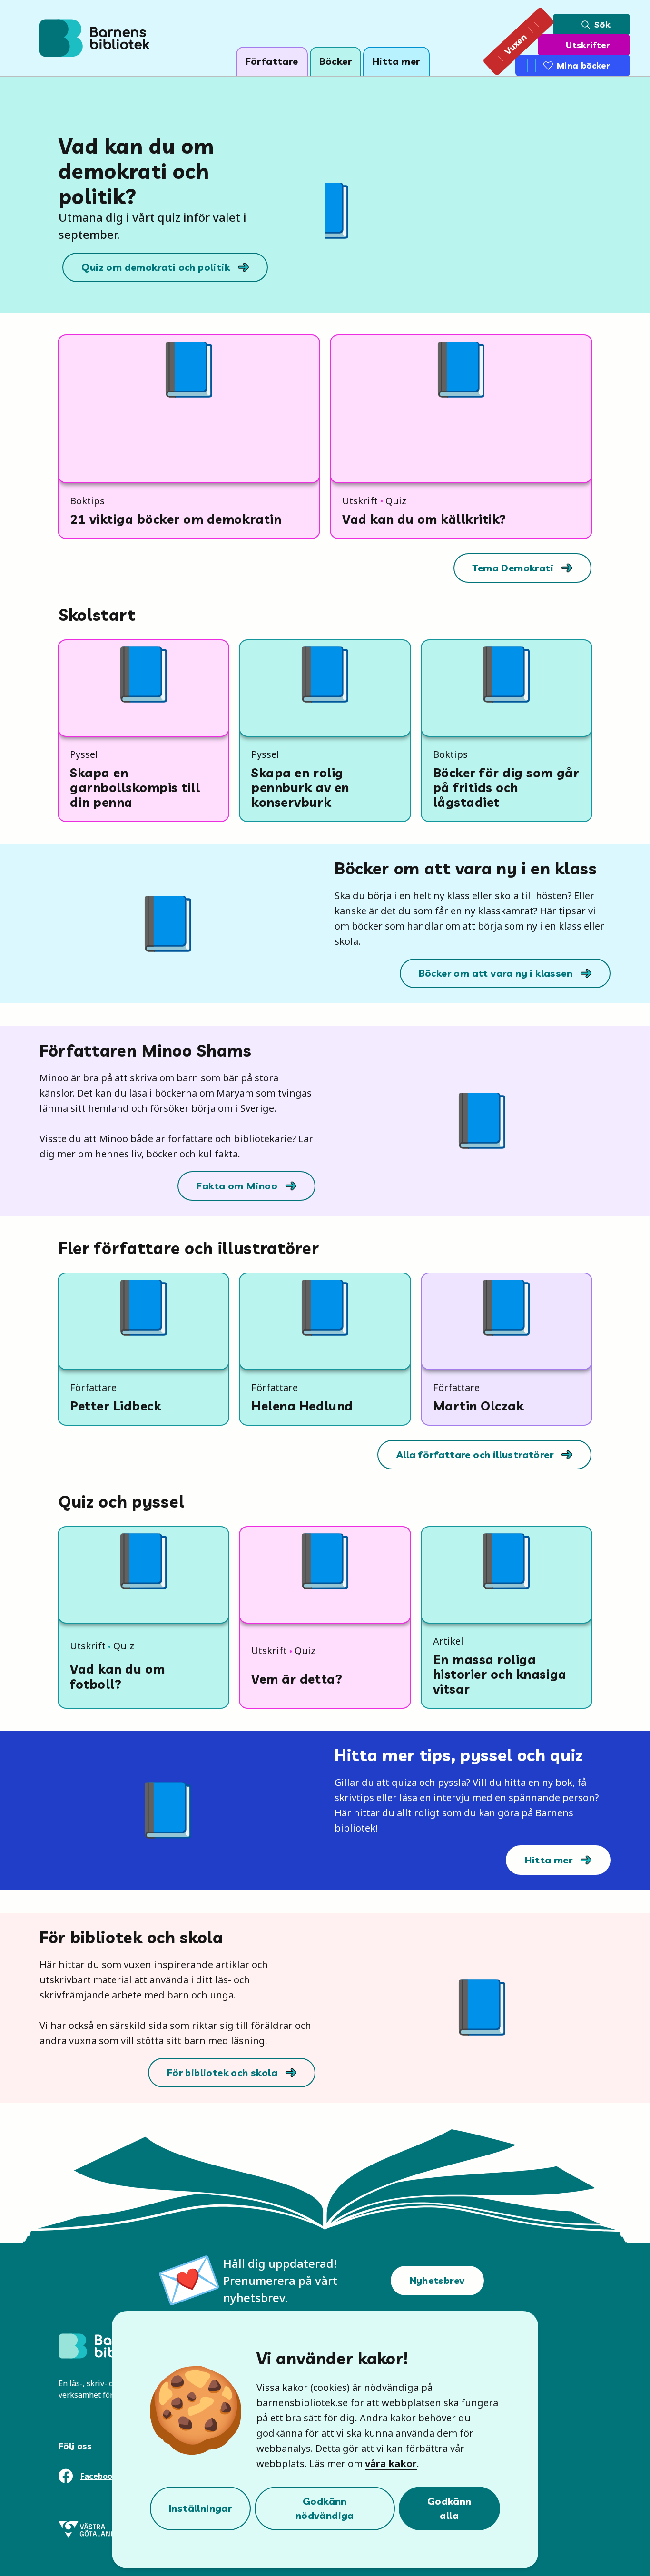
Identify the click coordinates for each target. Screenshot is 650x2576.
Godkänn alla (449, 2508)
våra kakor (391, 2463)
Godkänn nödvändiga (325, 2508)
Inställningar (200, 2508)
